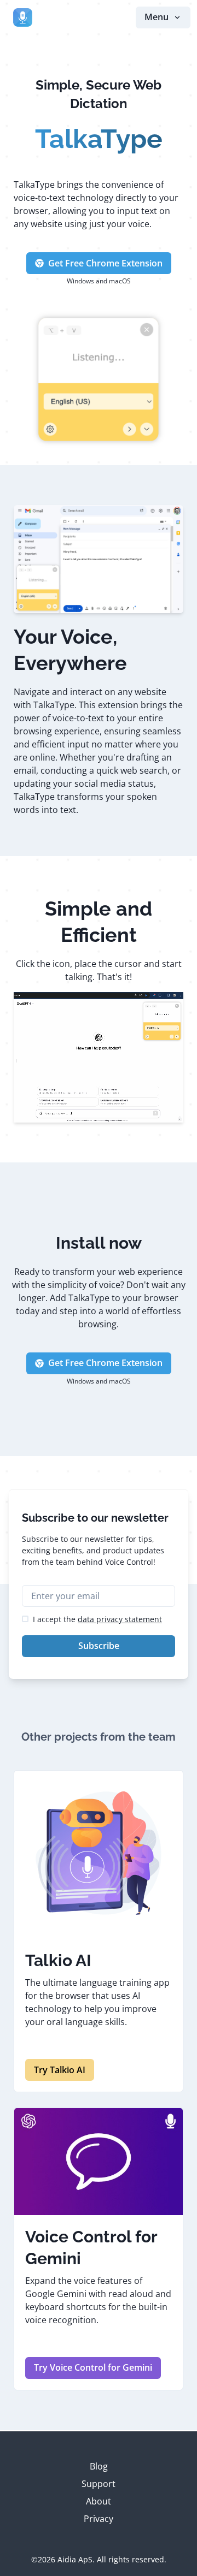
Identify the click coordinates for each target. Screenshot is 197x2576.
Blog (99, 2466)
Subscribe (99, 1646)
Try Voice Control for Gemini (93, 2367)
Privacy (99, 2519)
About (99, 2501)
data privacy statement (120, 1619)
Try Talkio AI (60, 2070)
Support (99, 2484)
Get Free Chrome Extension (105, 263)
